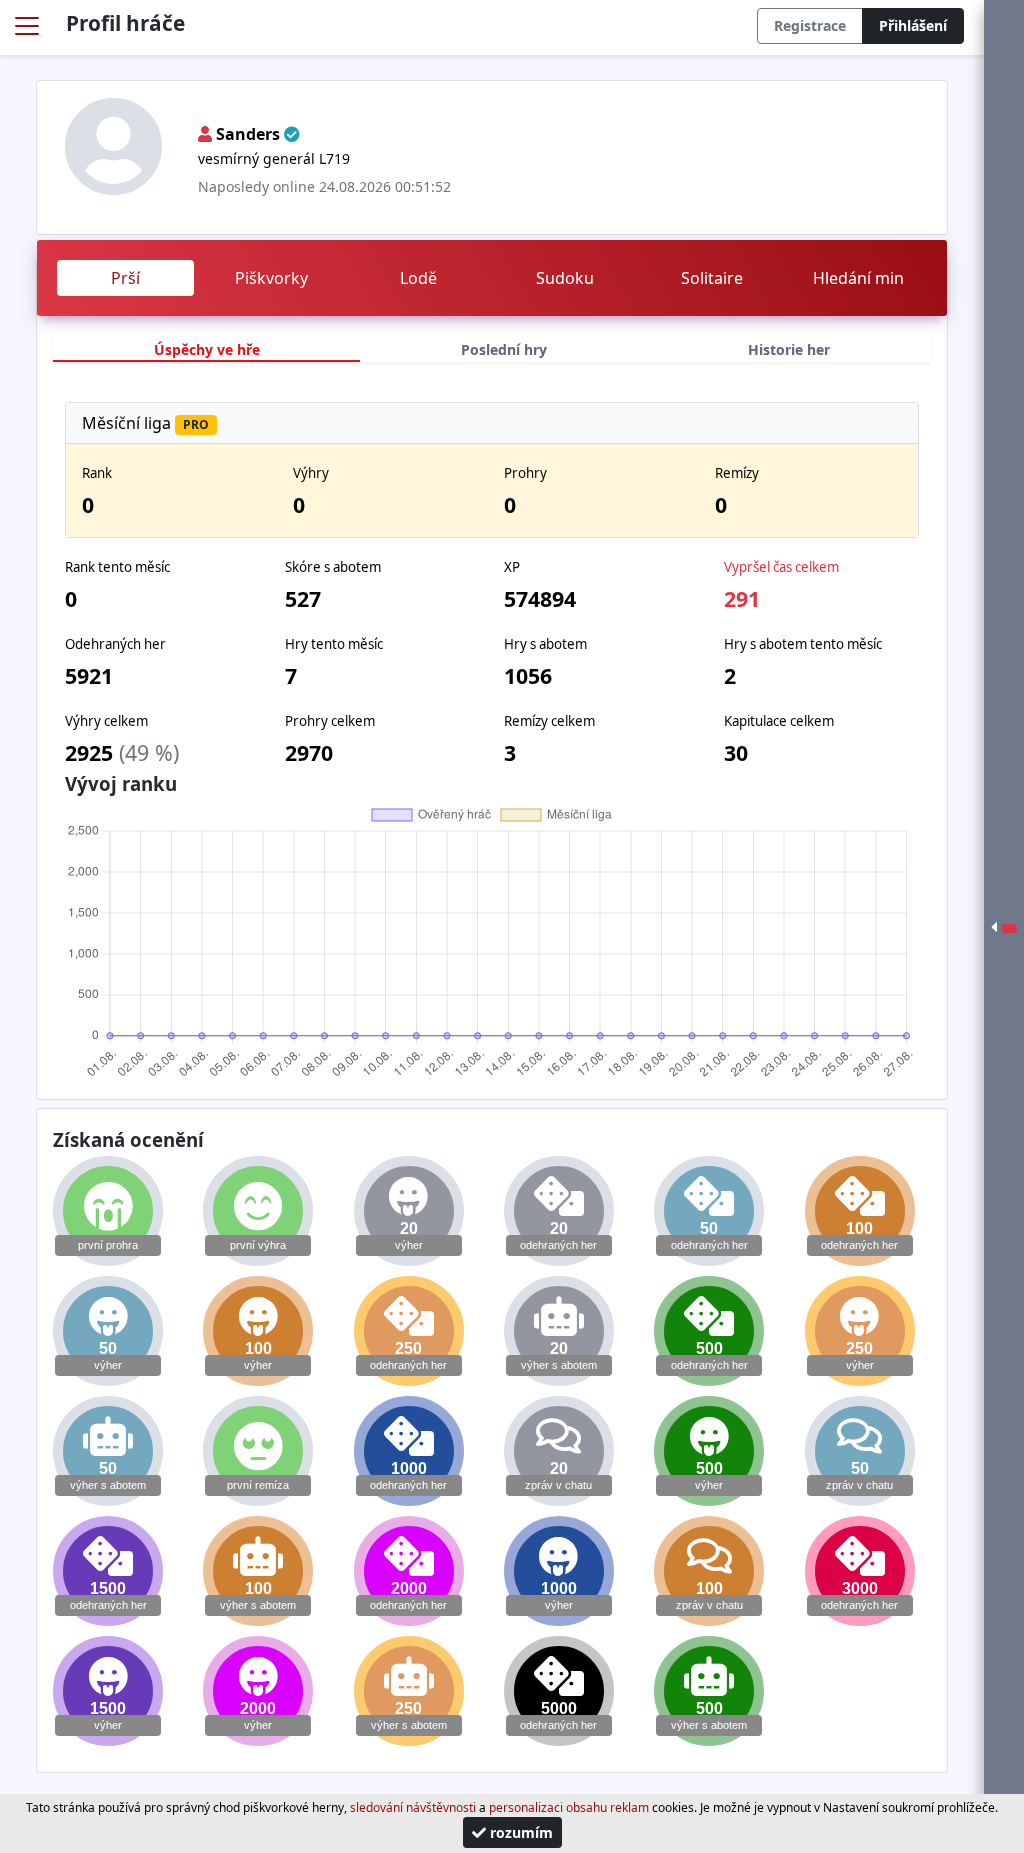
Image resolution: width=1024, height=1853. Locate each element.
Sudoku (565, 278)
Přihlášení (913, 25)
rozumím (519, 1832)
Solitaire (712, 278)
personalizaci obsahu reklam (569, 1807)
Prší (125, 278)
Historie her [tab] (789, 349)
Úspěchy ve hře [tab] (207, 349)
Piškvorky (271, 278)
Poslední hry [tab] (504, 349)
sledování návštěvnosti (413, 1807)
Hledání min (858, 278)
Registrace (810, 25)
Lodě (418, 278)
